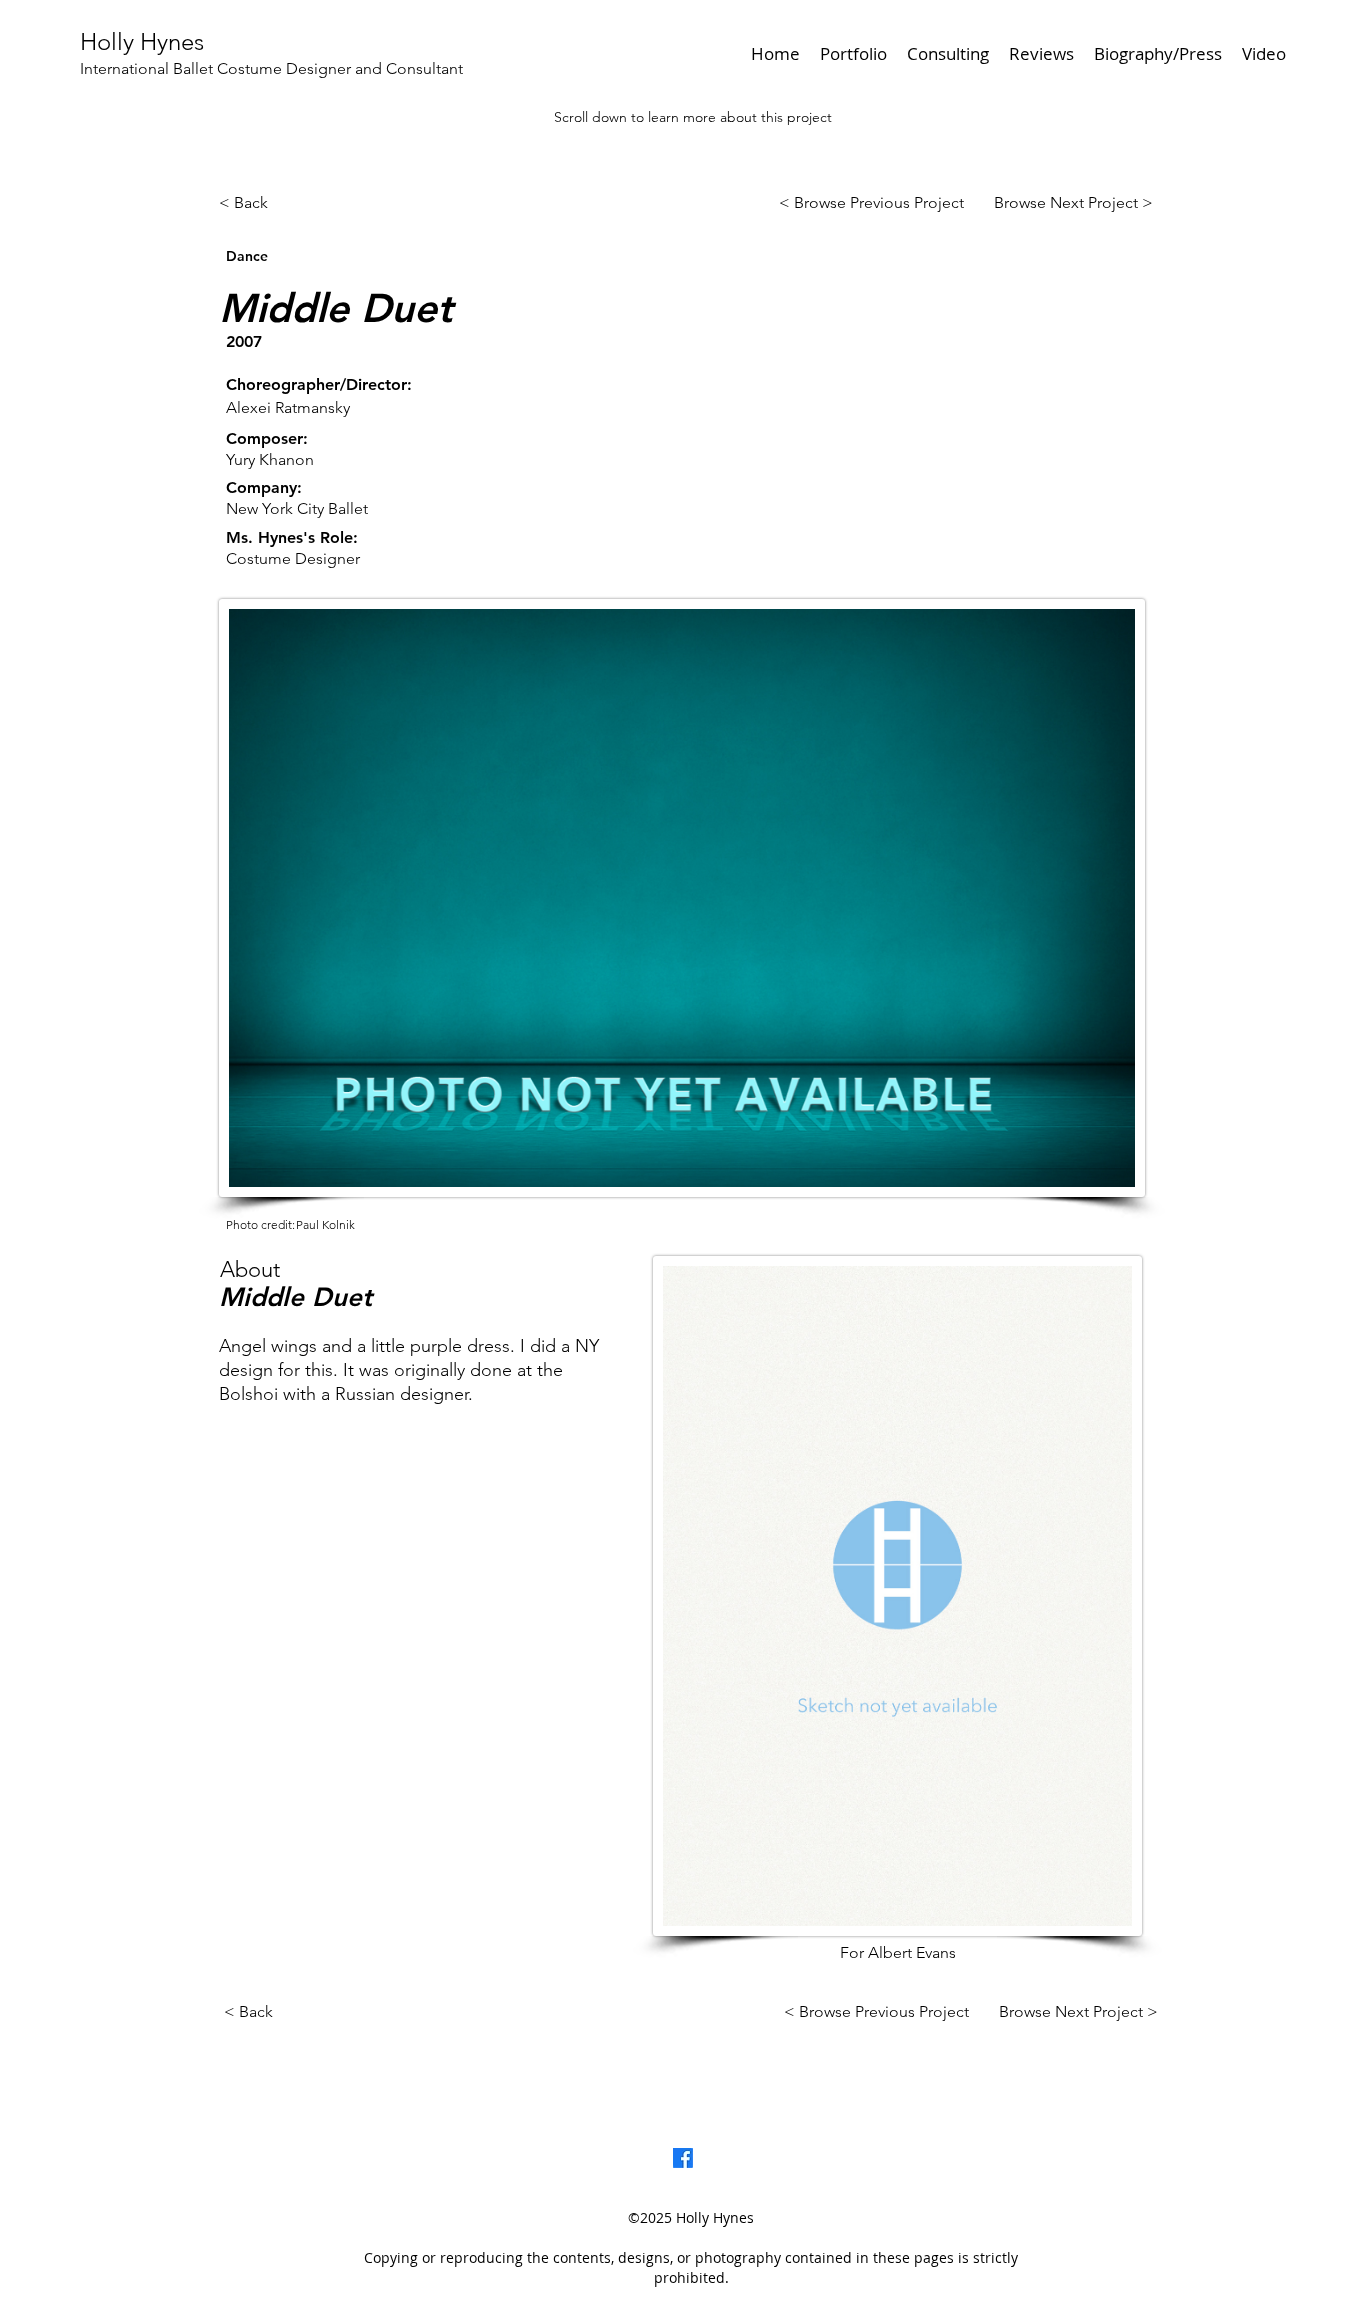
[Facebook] (683, 2158)
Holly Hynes (142, 41)
